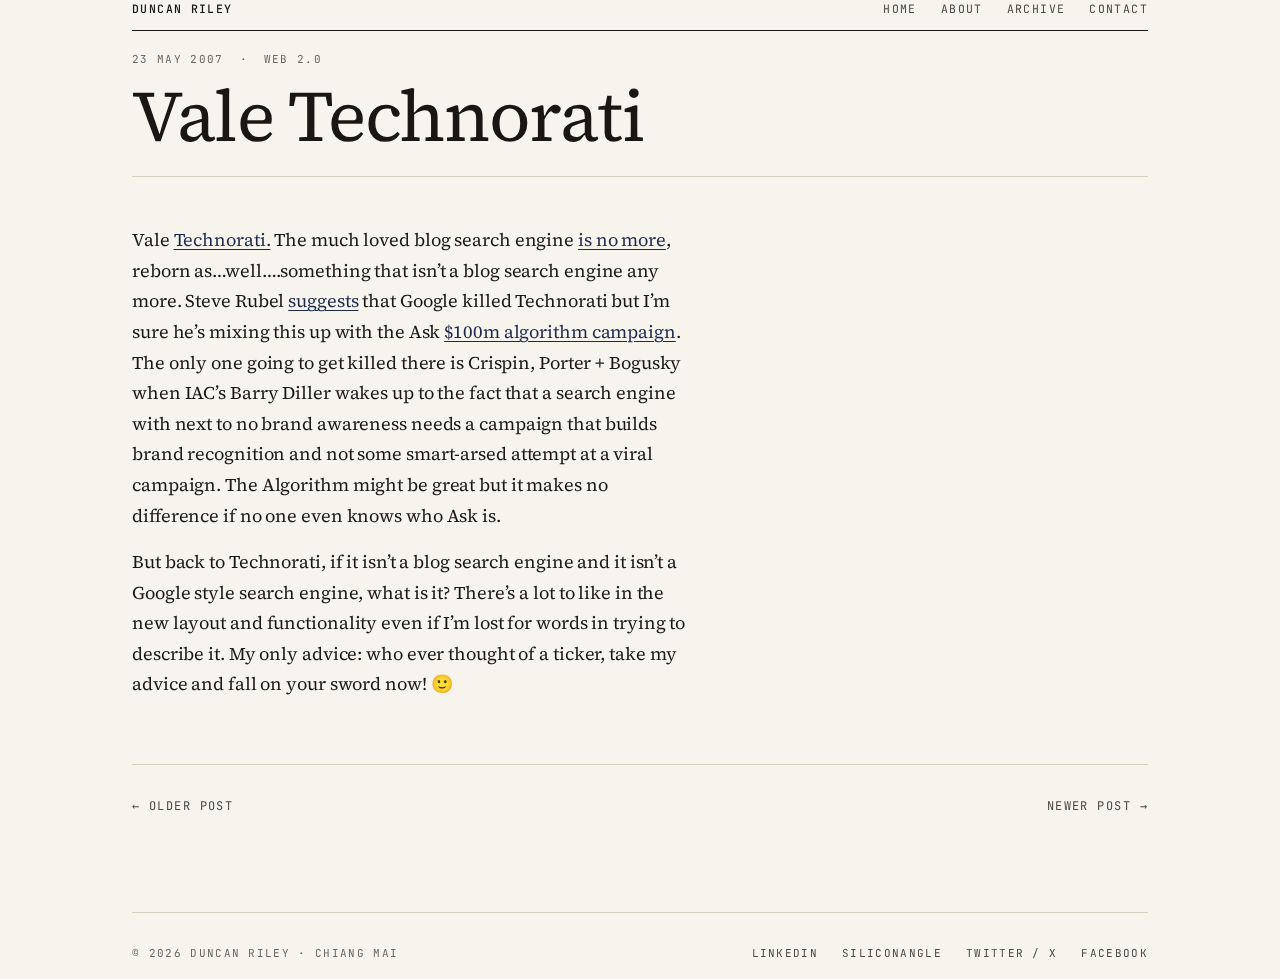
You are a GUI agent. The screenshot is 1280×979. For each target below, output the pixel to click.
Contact (1118, 8)
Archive (1036, 8)
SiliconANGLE (892, 953)
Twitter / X (1012, 953)
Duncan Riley (182, 8)
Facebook (1114, 953)
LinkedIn (785, 953)
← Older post (182, 806)
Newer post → (1097, 806)
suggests (323, 300)
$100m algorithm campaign (560, 331)
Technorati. (222, 239)
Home (900, 8)
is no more (622, 239)
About (962, 8)
